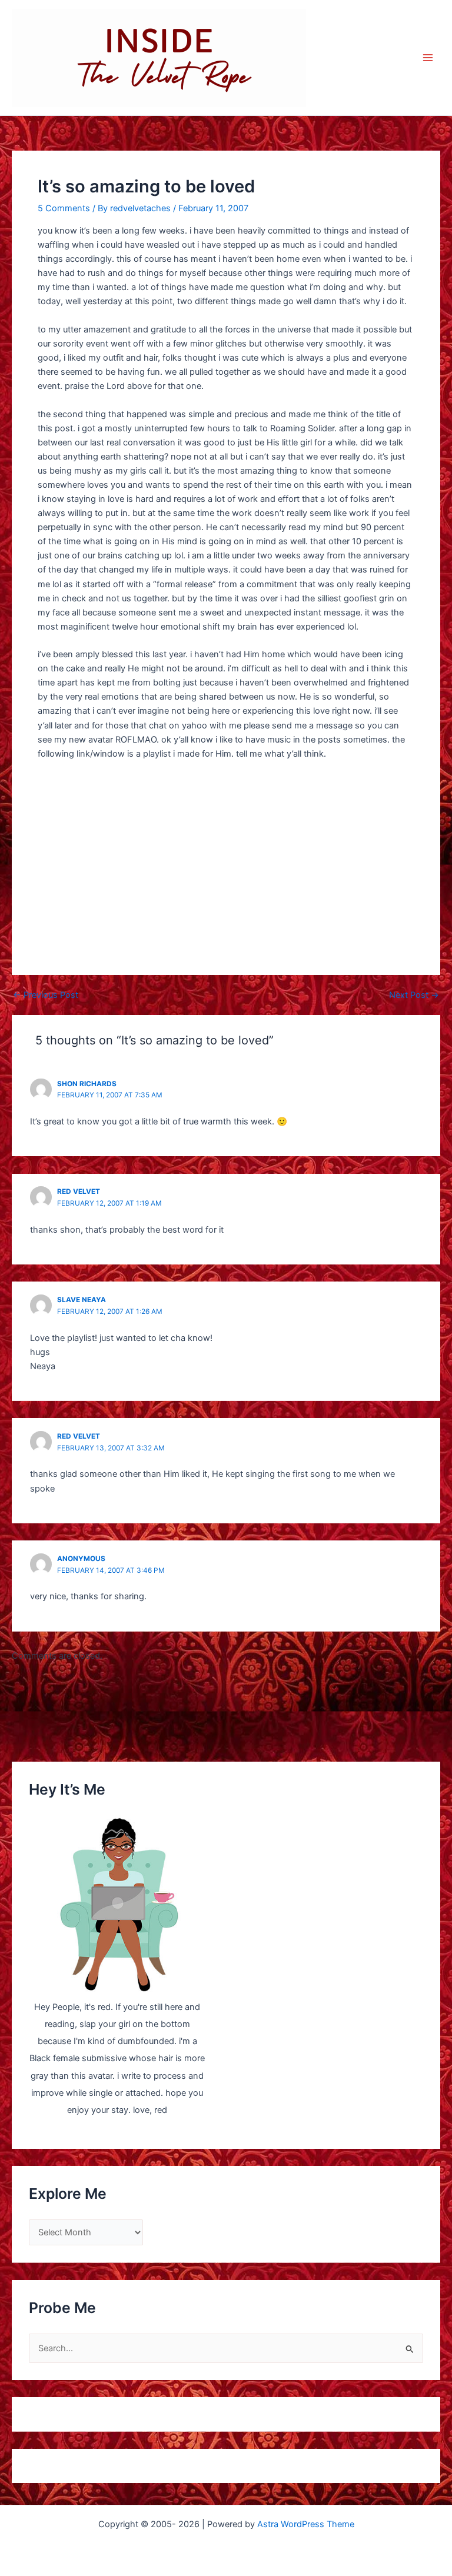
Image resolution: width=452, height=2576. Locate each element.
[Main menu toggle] (428, 58)
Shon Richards (87, 1084)
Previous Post (46, 995)
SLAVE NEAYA (82, 1300)
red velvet (79, 1192)
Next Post (414, 995)
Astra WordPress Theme (306, 2524)
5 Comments (64, 208)
